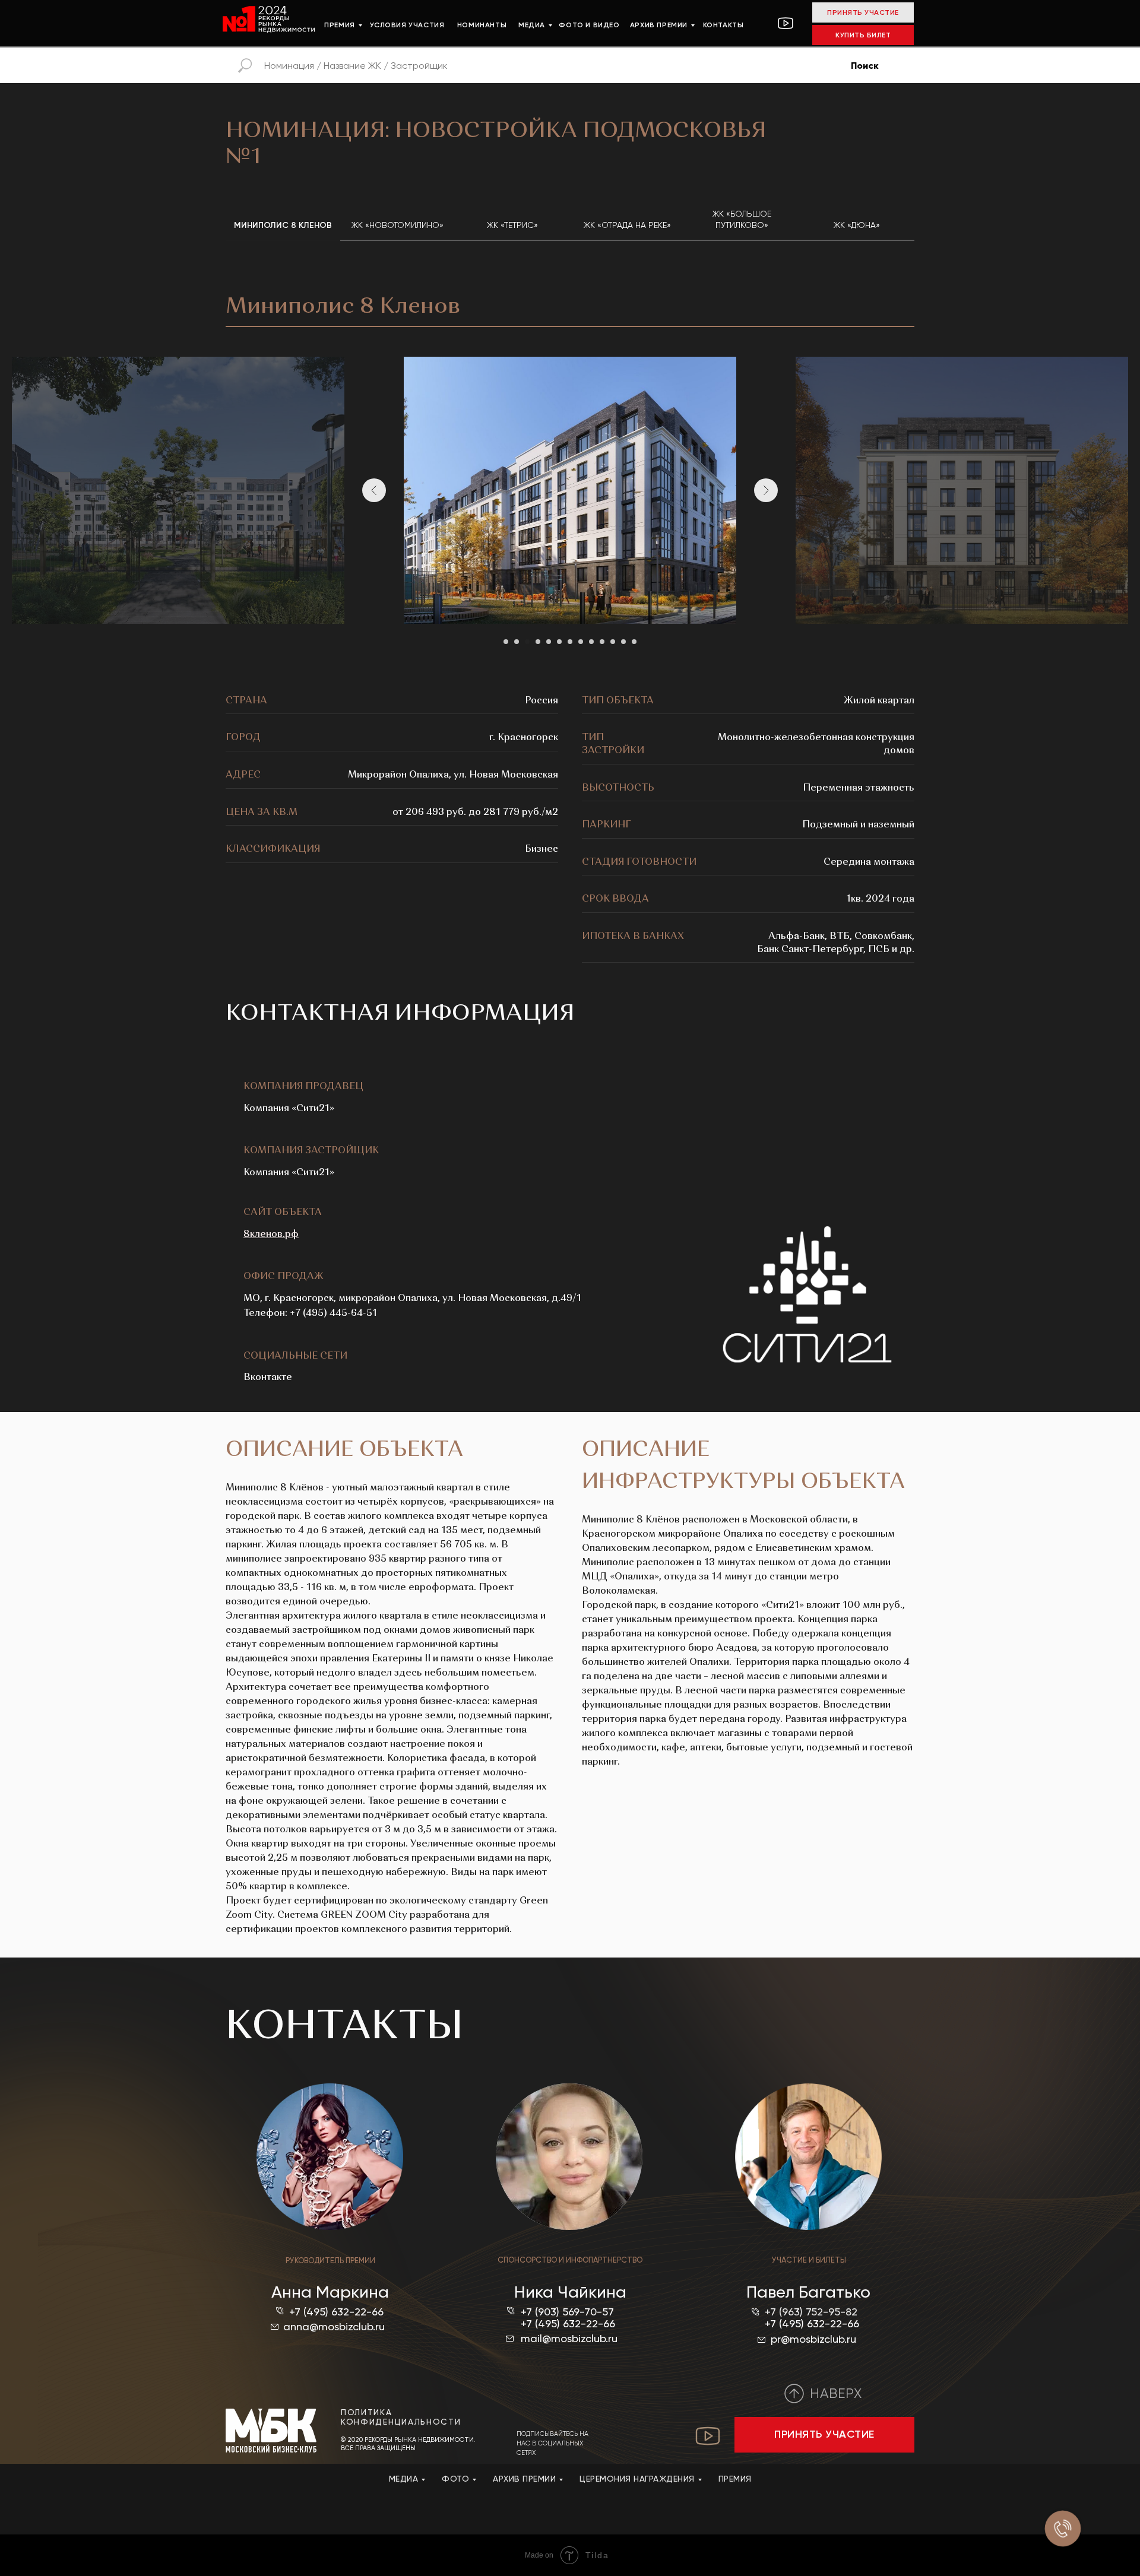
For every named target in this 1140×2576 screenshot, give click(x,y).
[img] (271, 2431)
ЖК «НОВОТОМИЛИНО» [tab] (398, 225)
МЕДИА (532, 25)
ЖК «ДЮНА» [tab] (857, 225)
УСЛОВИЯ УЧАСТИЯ (407, 25)
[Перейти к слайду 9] (591, 642)
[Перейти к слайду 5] (549, 642)
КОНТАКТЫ (723, 25)
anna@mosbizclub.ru (334, 2326)
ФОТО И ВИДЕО (589, 25)
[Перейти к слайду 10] (602, 642)
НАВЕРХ (836, 2393)
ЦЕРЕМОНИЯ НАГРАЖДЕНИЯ (637, 2479)
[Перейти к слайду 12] (623, 642)
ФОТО (455, 2479)
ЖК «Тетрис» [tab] (512, 225)
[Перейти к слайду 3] (527, 642)
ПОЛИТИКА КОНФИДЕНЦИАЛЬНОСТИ (401, 2417)
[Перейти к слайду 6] (559, 642)
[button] (824, 2435)
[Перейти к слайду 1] (506, 642)
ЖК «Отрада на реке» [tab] (627, 225)
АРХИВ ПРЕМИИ (659, 25)
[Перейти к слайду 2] (517, 642)
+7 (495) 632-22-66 (336, 2312)
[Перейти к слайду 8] (581, 642)
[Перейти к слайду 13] (634, 642)
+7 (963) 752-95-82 (811, 2312)
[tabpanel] (570, 299)
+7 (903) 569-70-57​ (567, 2312)
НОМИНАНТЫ (482, 25)
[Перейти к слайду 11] (613, 642)
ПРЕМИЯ (340, 25)
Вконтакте (268, 1378)
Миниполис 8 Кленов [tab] (283, 225)
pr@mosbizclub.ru (813, 2339)
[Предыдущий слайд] (374, 490)
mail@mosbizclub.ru (569, 2338)
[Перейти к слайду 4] (538, 642)
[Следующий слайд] (766, 490)
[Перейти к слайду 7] (570, 642)
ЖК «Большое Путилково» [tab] (742, 219)
